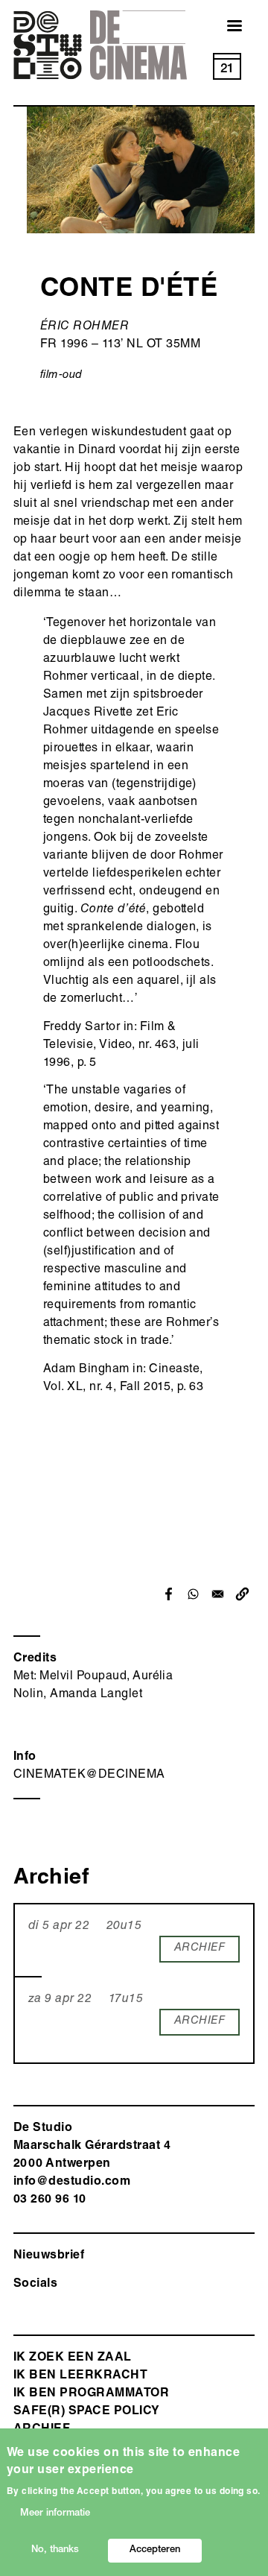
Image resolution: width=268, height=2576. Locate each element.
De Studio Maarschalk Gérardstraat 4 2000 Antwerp (92, 2147)
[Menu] (226, 27)
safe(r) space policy (87, 2412)
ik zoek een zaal (73, 2358)
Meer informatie (55, 2514)
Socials (35, 2285)
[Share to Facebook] (169, 1594)
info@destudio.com (72, 2182)
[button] (242, 1594)
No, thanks (55, 2550)
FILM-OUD (61, 375)
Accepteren (155, 2550)
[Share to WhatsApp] (193, 1594)
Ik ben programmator (91, 2394)
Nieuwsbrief (49, 2256)
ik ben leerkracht (80, 2376)
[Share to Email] (218, 1594)
